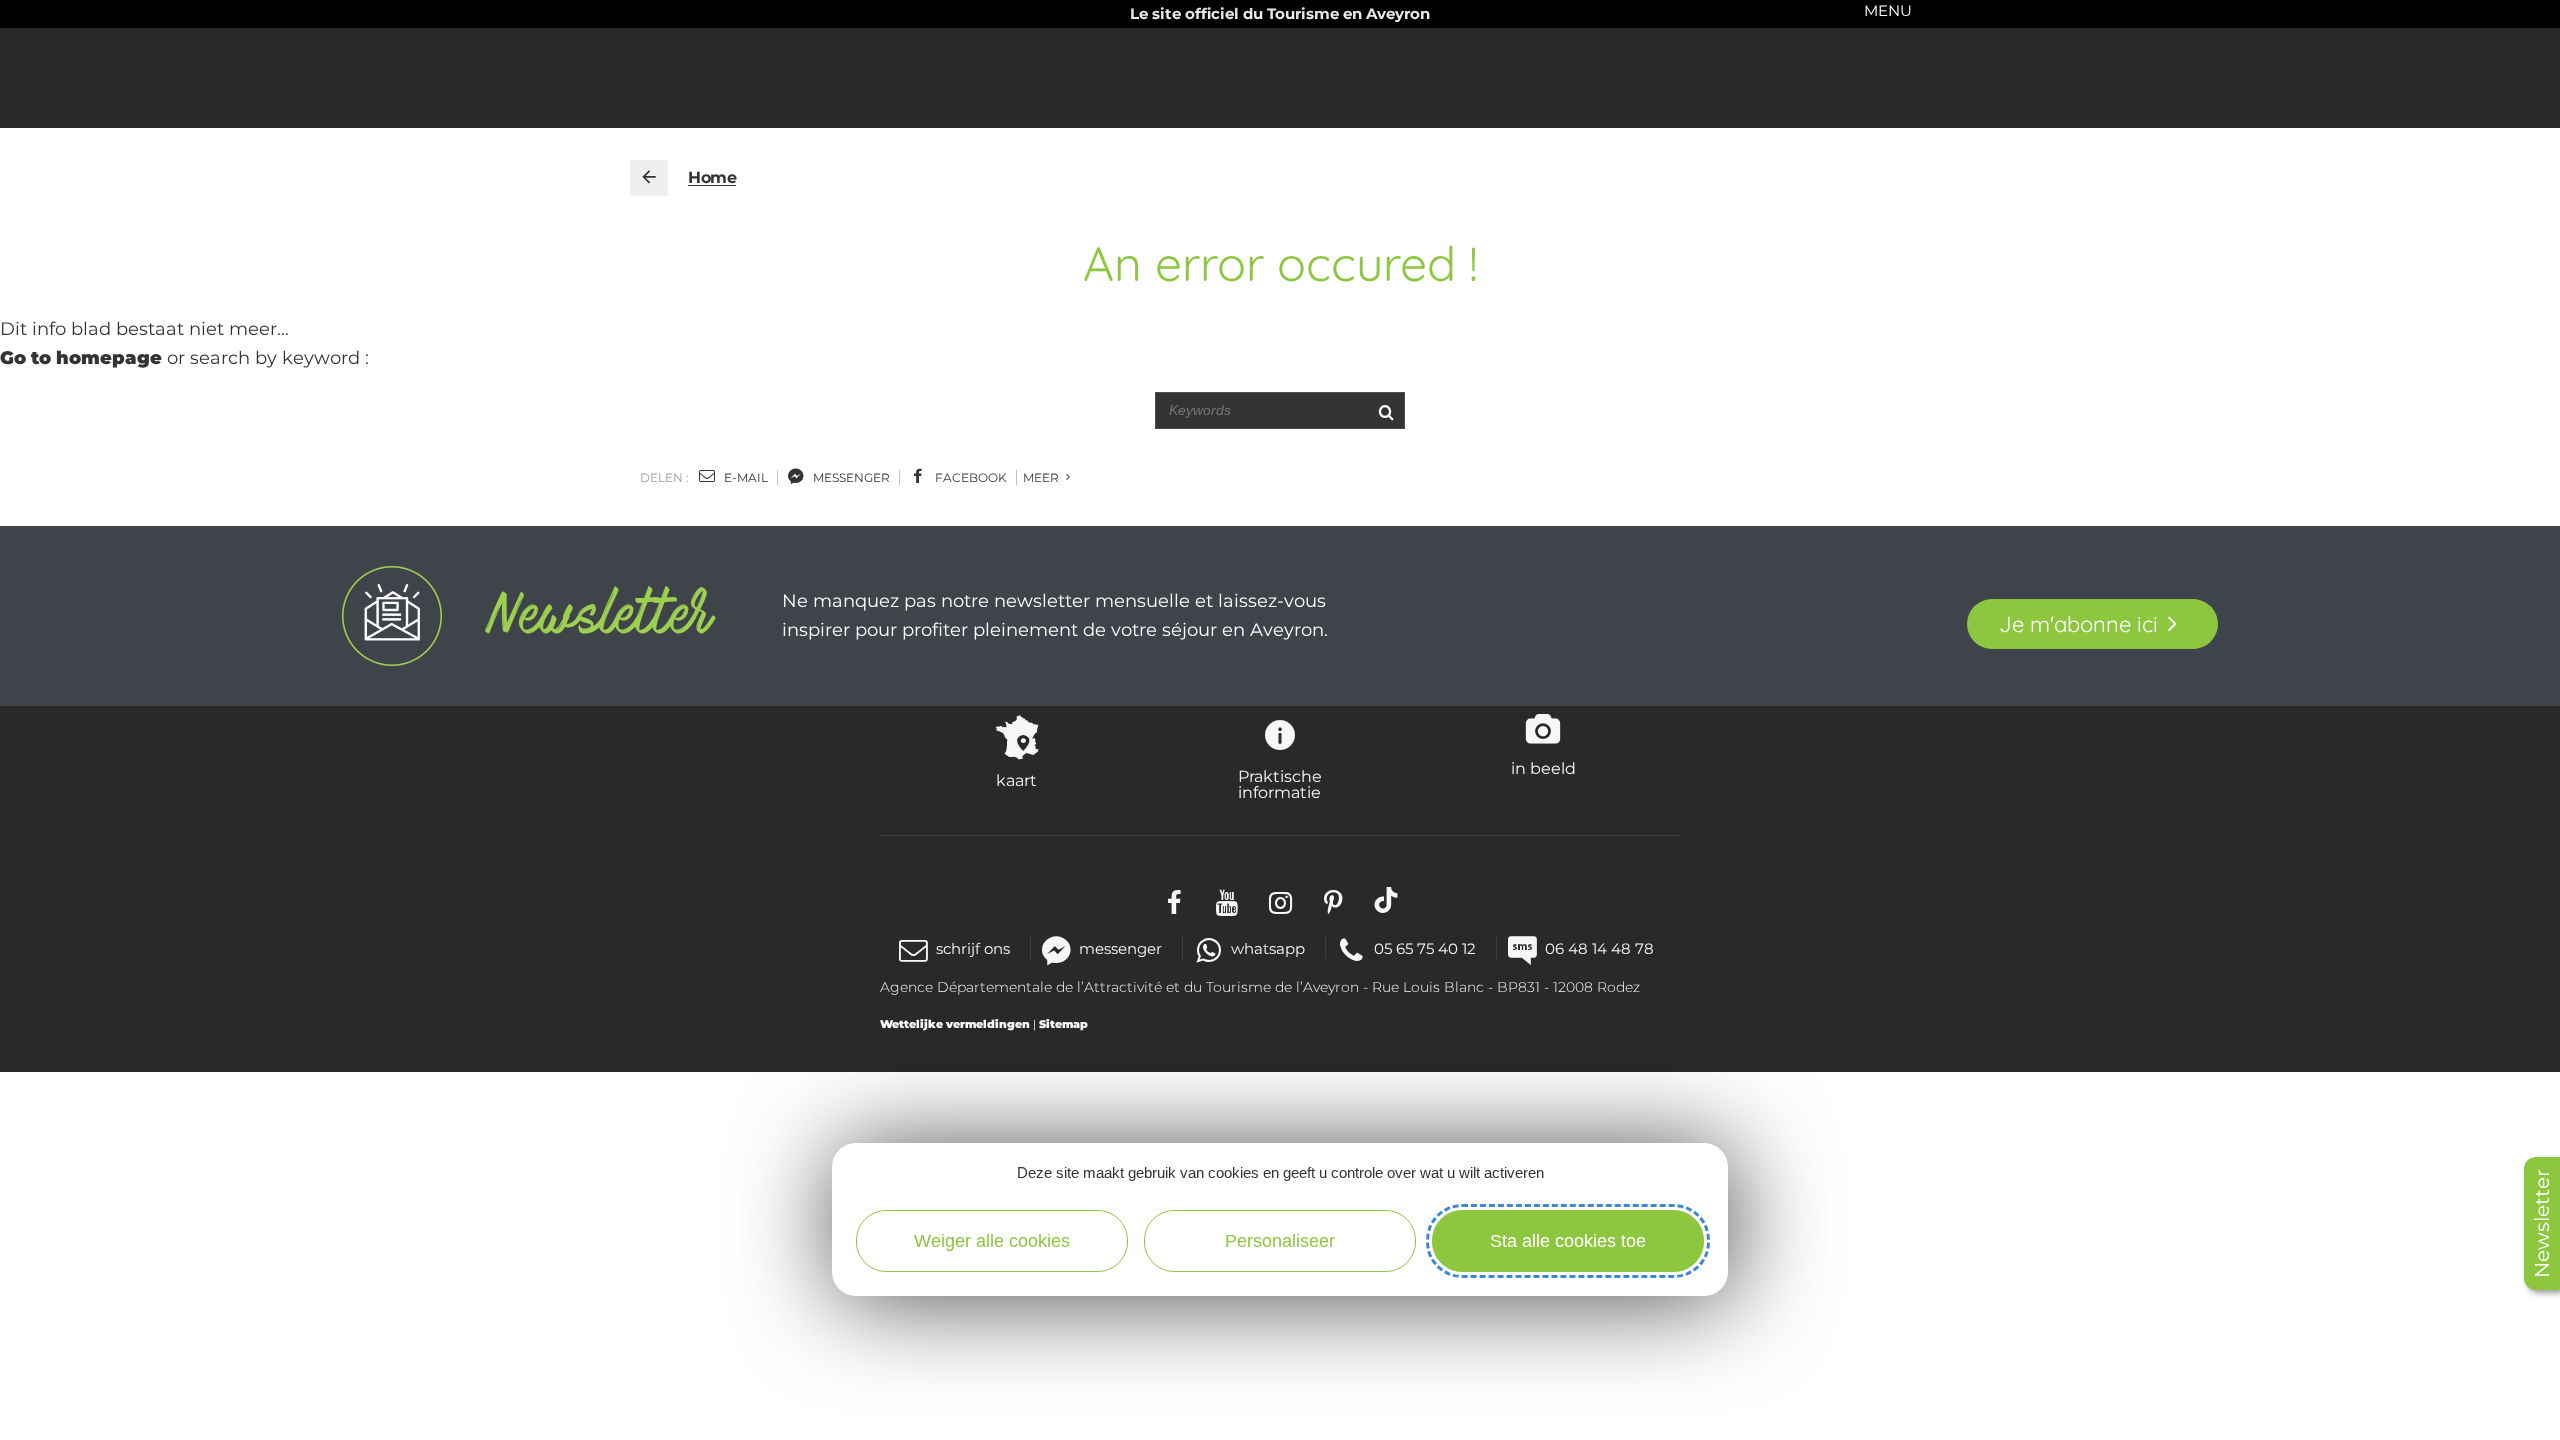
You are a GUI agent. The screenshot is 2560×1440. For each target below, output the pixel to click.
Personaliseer (1280, 1241)
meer (1042, 477)
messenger (850, 477)
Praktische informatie (1280, 784)
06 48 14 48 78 (1599, 948)
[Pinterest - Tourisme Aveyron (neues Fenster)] (1333, 899)
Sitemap (1063, 1024)
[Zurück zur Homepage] (649, 178)
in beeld (1543, 768)
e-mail (744, 477)
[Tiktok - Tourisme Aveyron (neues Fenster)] (1386, 899)
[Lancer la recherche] (1385, 410)
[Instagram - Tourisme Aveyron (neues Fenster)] (1280, 899)
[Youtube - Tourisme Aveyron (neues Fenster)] (1227, 899)
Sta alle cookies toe (1568, 1241)
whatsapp (1268, 948)
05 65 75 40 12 (1425, 948)
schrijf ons (973, 948)
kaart (1016, 780)
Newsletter (2542, 1223)
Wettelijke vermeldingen (955, 1024)
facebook (969, 477)
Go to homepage (81, 358)
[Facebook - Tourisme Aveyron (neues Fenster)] (1174, 899)
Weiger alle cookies (992, 1241)
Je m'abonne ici (2078, 624)
